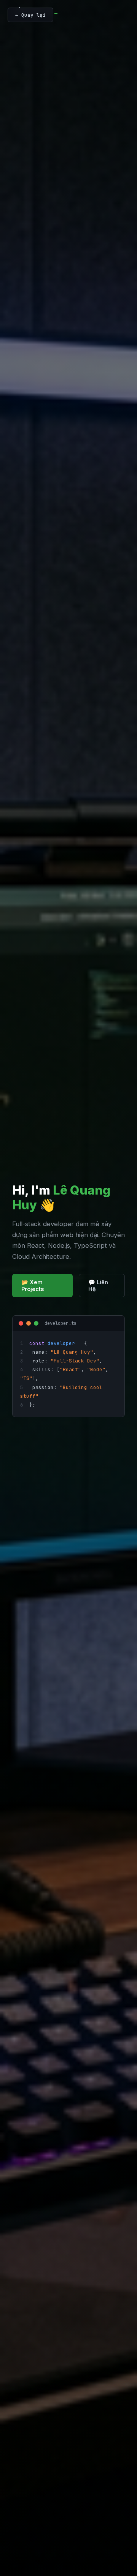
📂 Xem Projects (33, 1286)
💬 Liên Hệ (98, 1286)
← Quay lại (30, 15)
